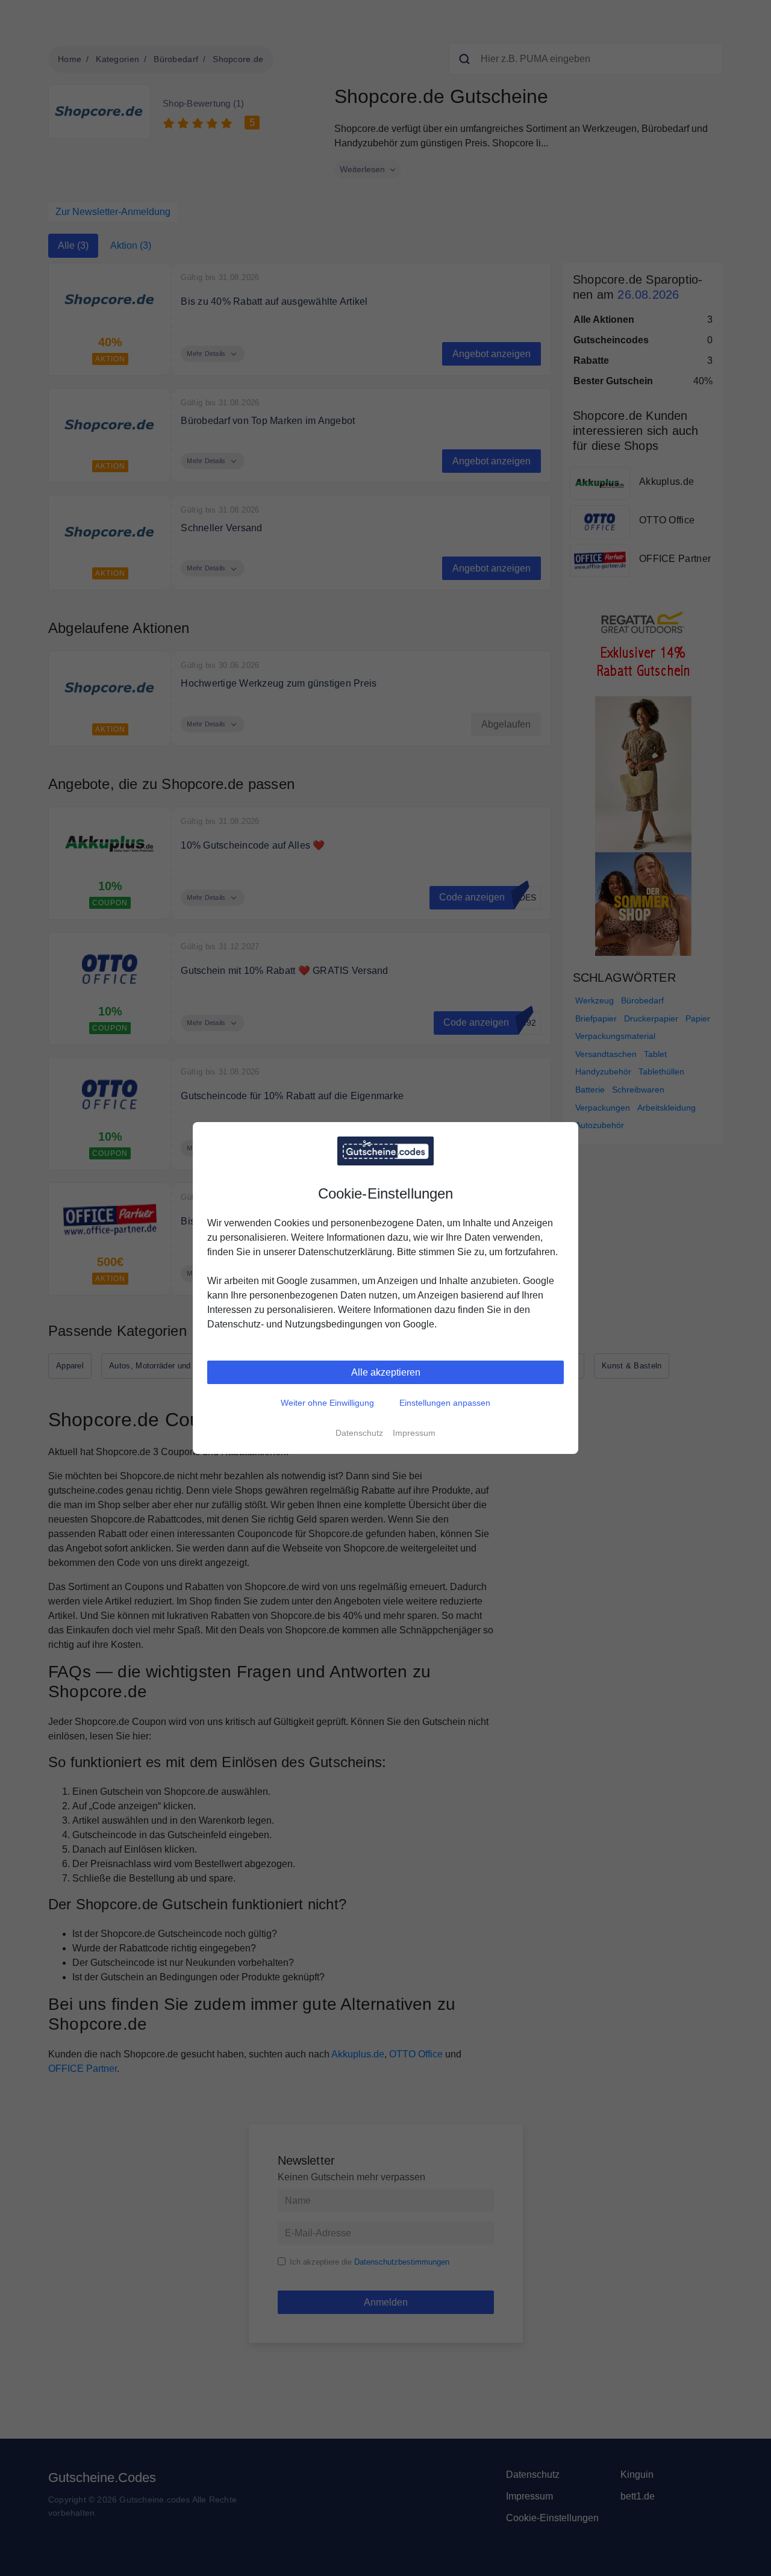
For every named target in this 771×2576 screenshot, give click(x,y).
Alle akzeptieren (386, 1372)
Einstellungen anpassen (445, 1403)
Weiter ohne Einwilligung (327, 1403)
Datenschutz (359, 1433)
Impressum (414, 1433)
